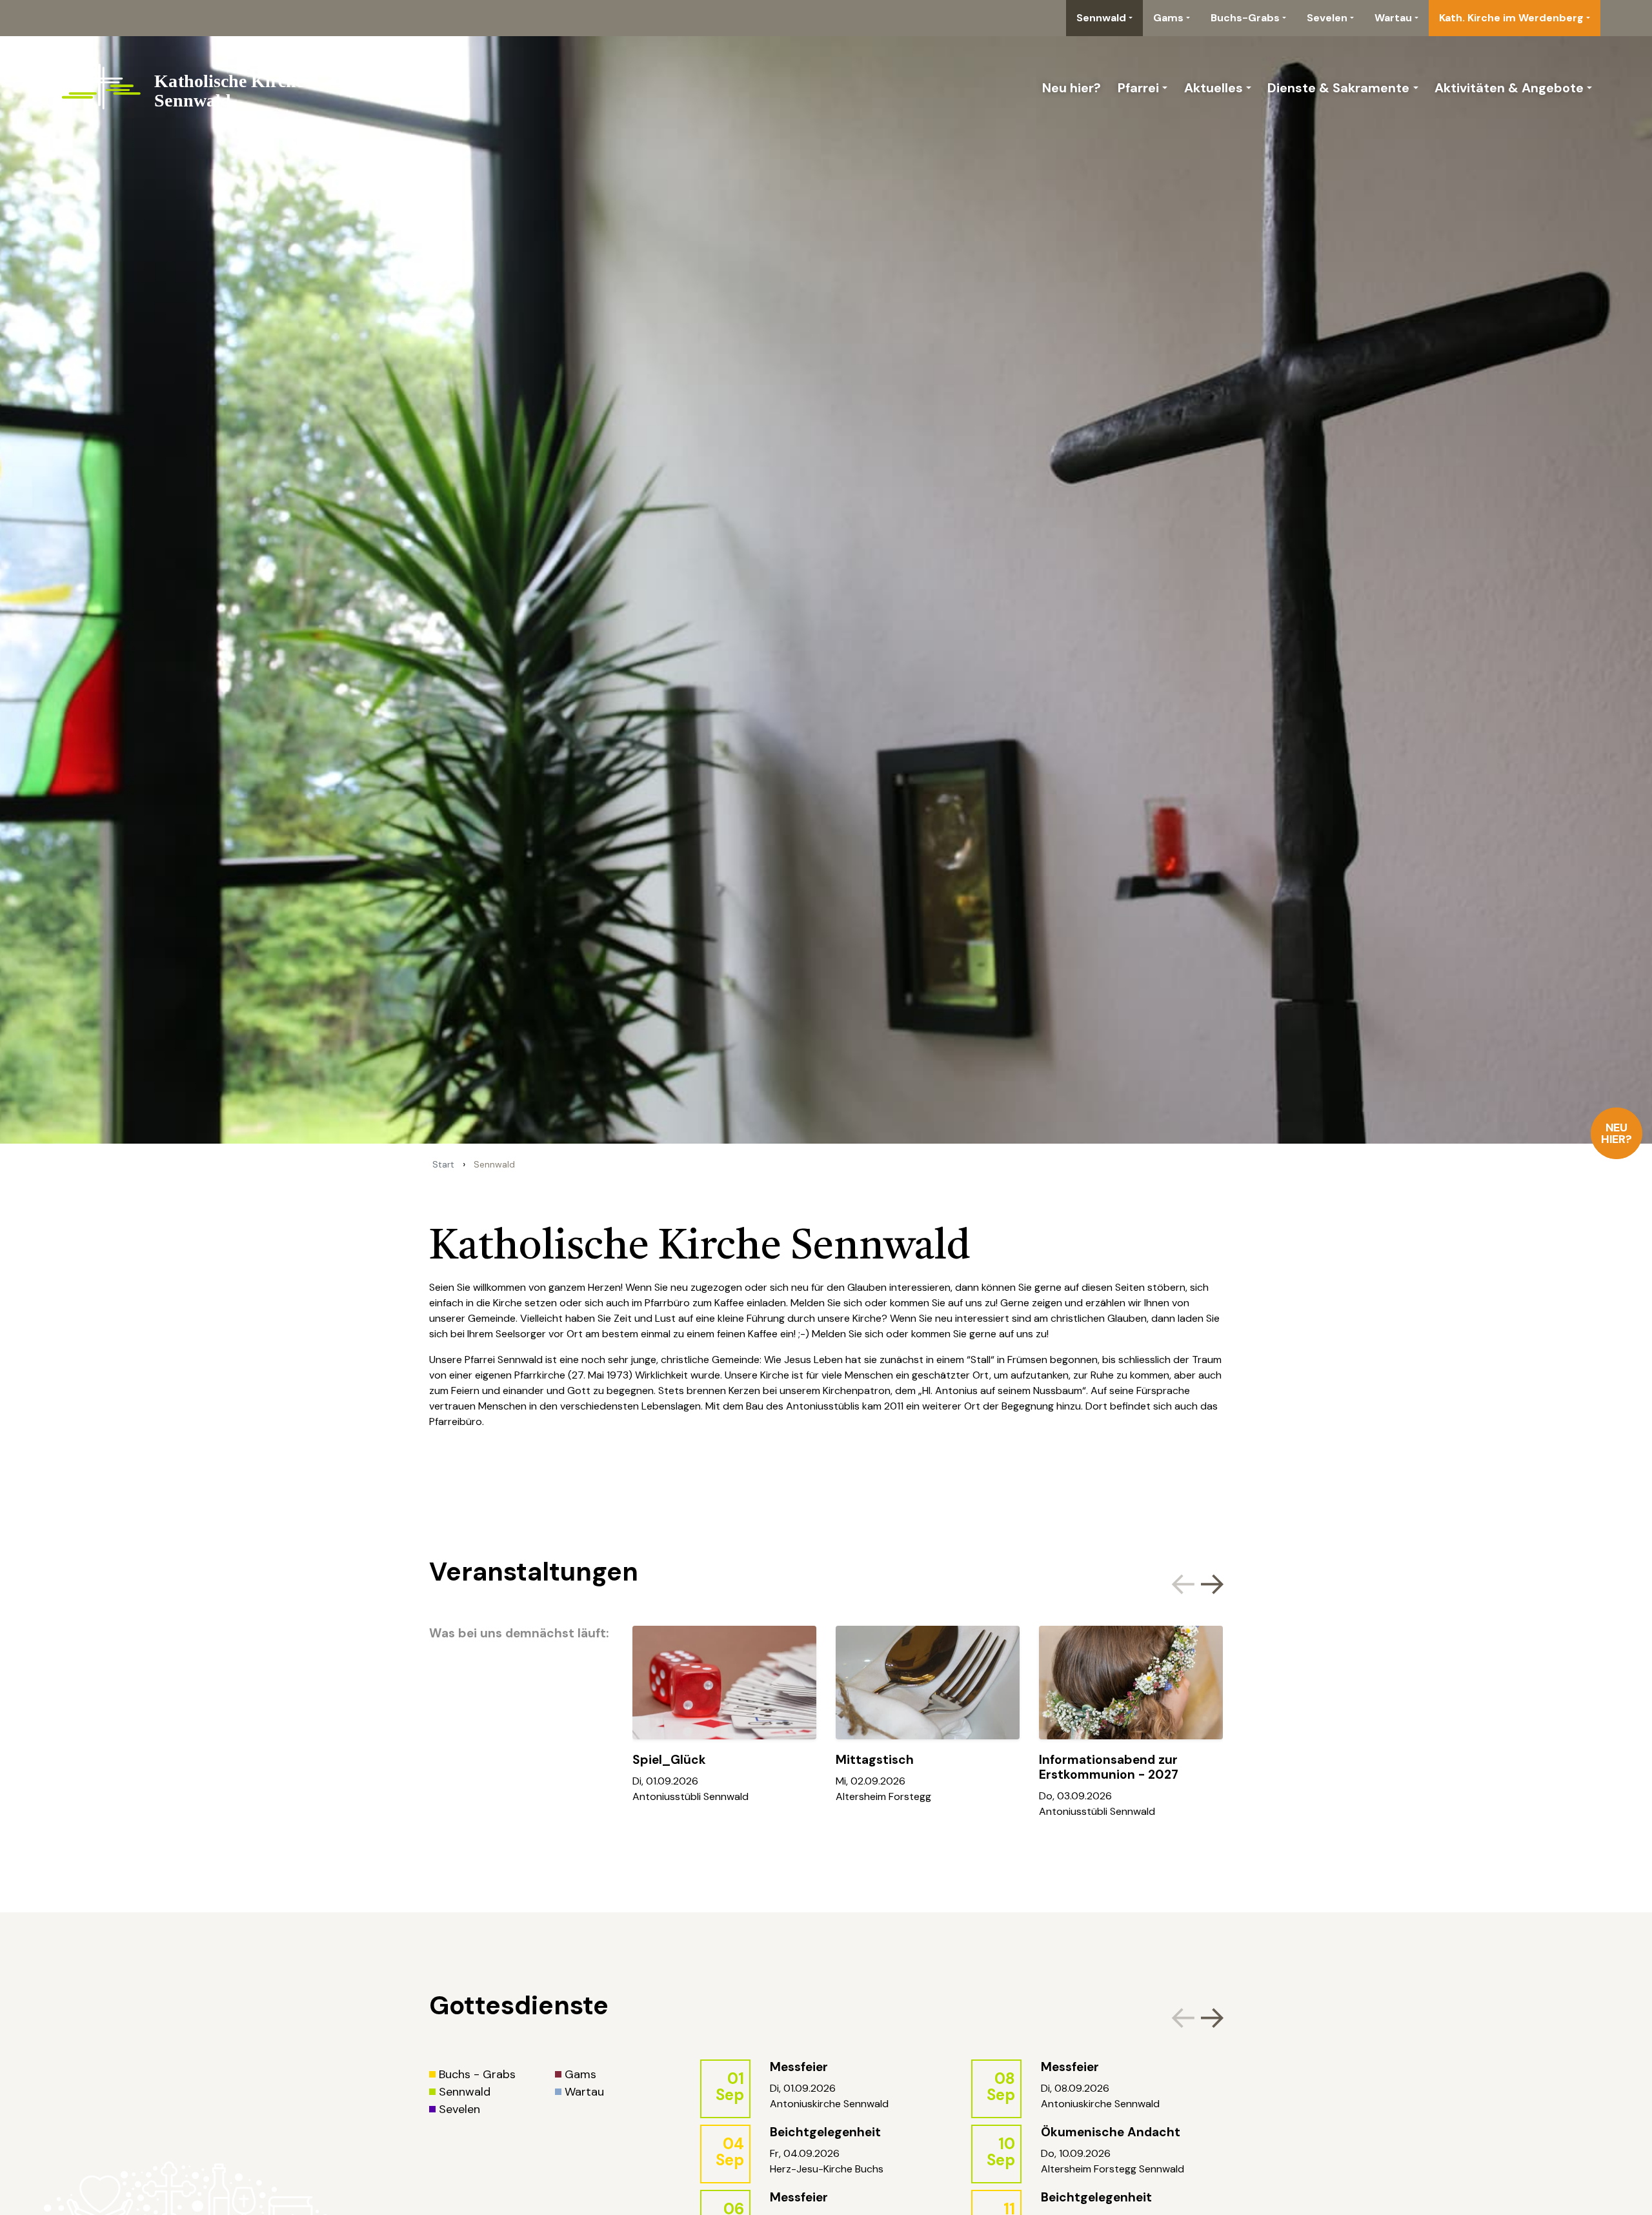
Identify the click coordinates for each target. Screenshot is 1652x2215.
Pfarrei (1138, 88)
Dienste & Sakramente (1338, 88)
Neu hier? (1617, 1133)
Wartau (1393, 18)
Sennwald (1101, 18)
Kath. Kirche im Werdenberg (1511, 18)
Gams (1168, 18)
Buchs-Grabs (1245, 18)
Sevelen (1327, 18)
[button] (1210, 1583)
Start (443, 1164)
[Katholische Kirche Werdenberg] (195, 88)
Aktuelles (1214, 88)
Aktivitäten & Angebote (1509, 88)
